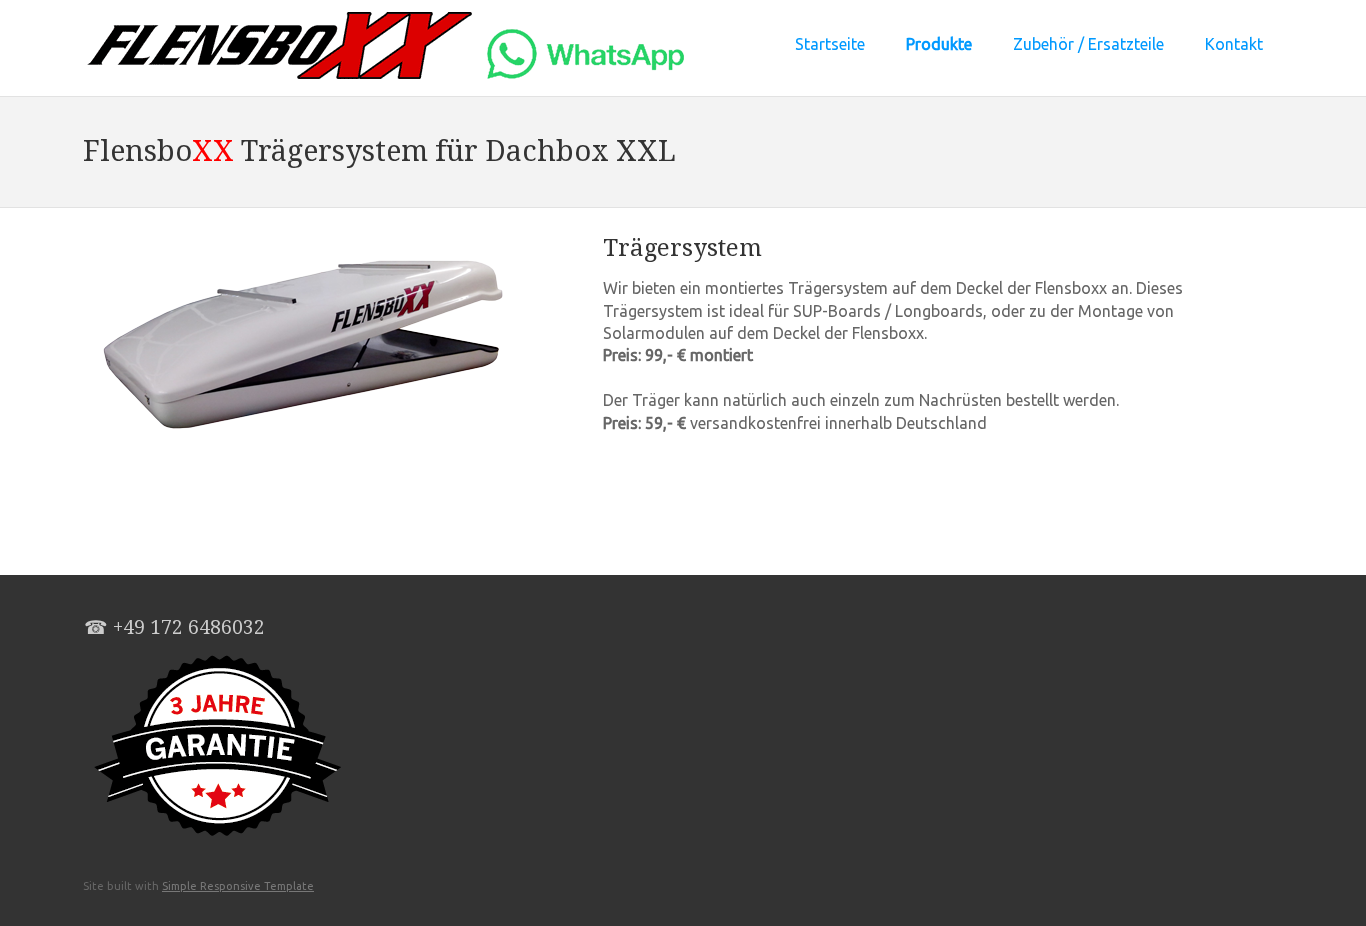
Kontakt (1234, 44)
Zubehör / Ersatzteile (1088, 44)
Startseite (830, 44)
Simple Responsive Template (238, 886)
